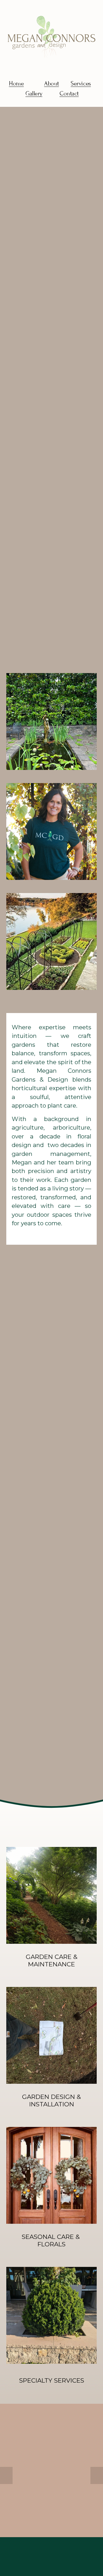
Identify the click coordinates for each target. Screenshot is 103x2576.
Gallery (34, 94)
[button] (6, 2475)
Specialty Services (52, 2380)
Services (81, 84)
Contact (69, 94)
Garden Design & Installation (51, 2100)
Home (16, 84)
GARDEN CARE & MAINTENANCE (52, 1960)
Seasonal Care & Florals (52, 2240)
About (51, 84)
